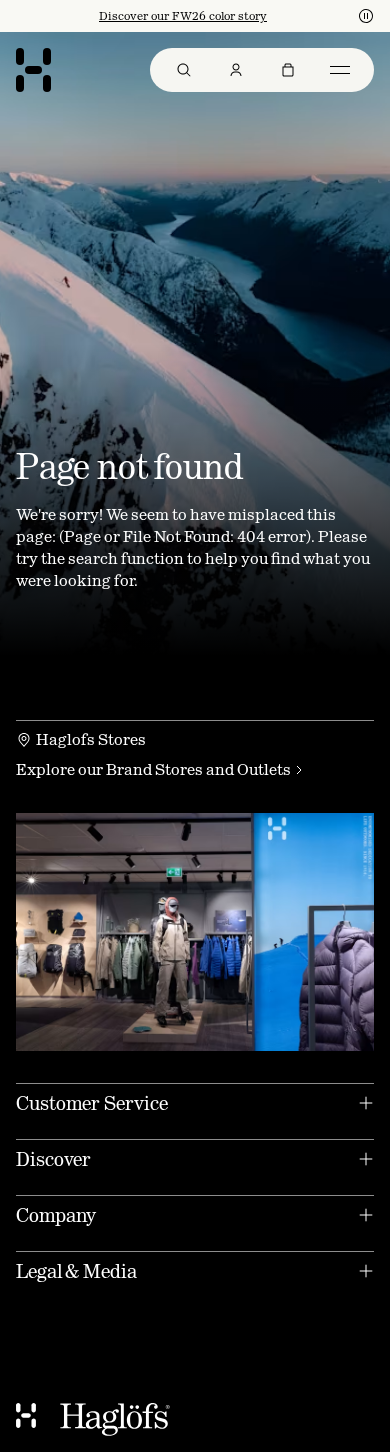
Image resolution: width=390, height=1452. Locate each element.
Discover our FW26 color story (183, 16)
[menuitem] (184, 70)
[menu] (262, 70)
